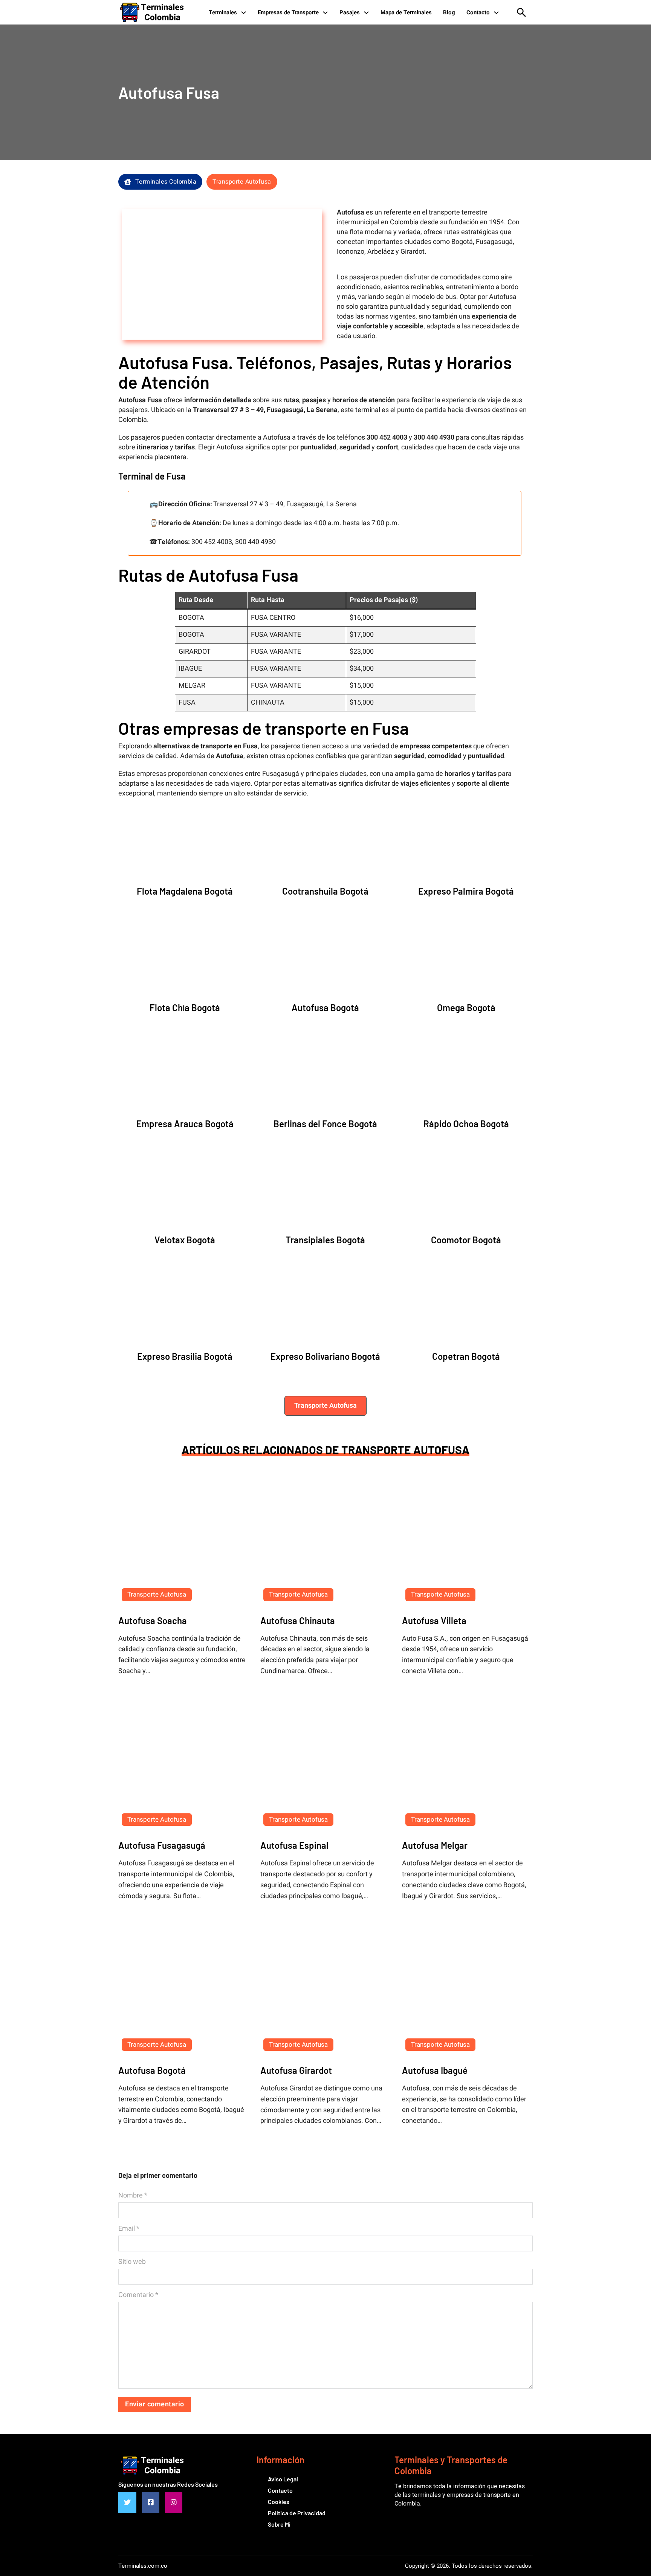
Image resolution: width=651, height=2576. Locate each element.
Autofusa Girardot (296, 2070)
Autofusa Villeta (434, 1621)
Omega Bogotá (466, 1008)
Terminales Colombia (166, 182)
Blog (449, 12)
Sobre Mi (279, 2524)
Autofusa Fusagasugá (162, 1845)
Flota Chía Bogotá (185, 1008)
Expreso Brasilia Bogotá (185, 1356)
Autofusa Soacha (153, 1621)
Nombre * (133, 2196)
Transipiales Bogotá (325, 1240)
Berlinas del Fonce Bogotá (325, 1124)
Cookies (279, 2502)
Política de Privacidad (297, 2513)
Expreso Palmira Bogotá (466, 891)
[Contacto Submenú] (496, 12)
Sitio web (132, 2262)
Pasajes (350, 12)
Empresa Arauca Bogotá (185, 1124)
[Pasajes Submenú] (366, 12)
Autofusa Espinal (294, 1845)
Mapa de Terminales (406, 12)
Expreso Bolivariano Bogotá (325, 1356)
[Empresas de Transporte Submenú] (325, 12)
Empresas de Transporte (288, 12)
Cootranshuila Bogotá (325, 891)
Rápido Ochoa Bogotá (466, 1124)
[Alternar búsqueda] (521, 12)
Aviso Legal (283, 2479)
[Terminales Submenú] (244, 12)
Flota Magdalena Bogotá (185, 891)
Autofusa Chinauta (298, 1621)
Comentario (138, 2295)
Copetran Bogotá (466, 1356)
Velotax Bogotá (185, 1240)
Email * (129, 2229)
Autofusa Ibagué (435, 2070)
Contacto (478, 12)
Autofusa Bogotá (325, 1008)
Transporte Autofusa (242, 182)
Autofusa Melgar (435, 1845)
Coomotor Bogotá (466, 1240)
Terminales (223, 12)
